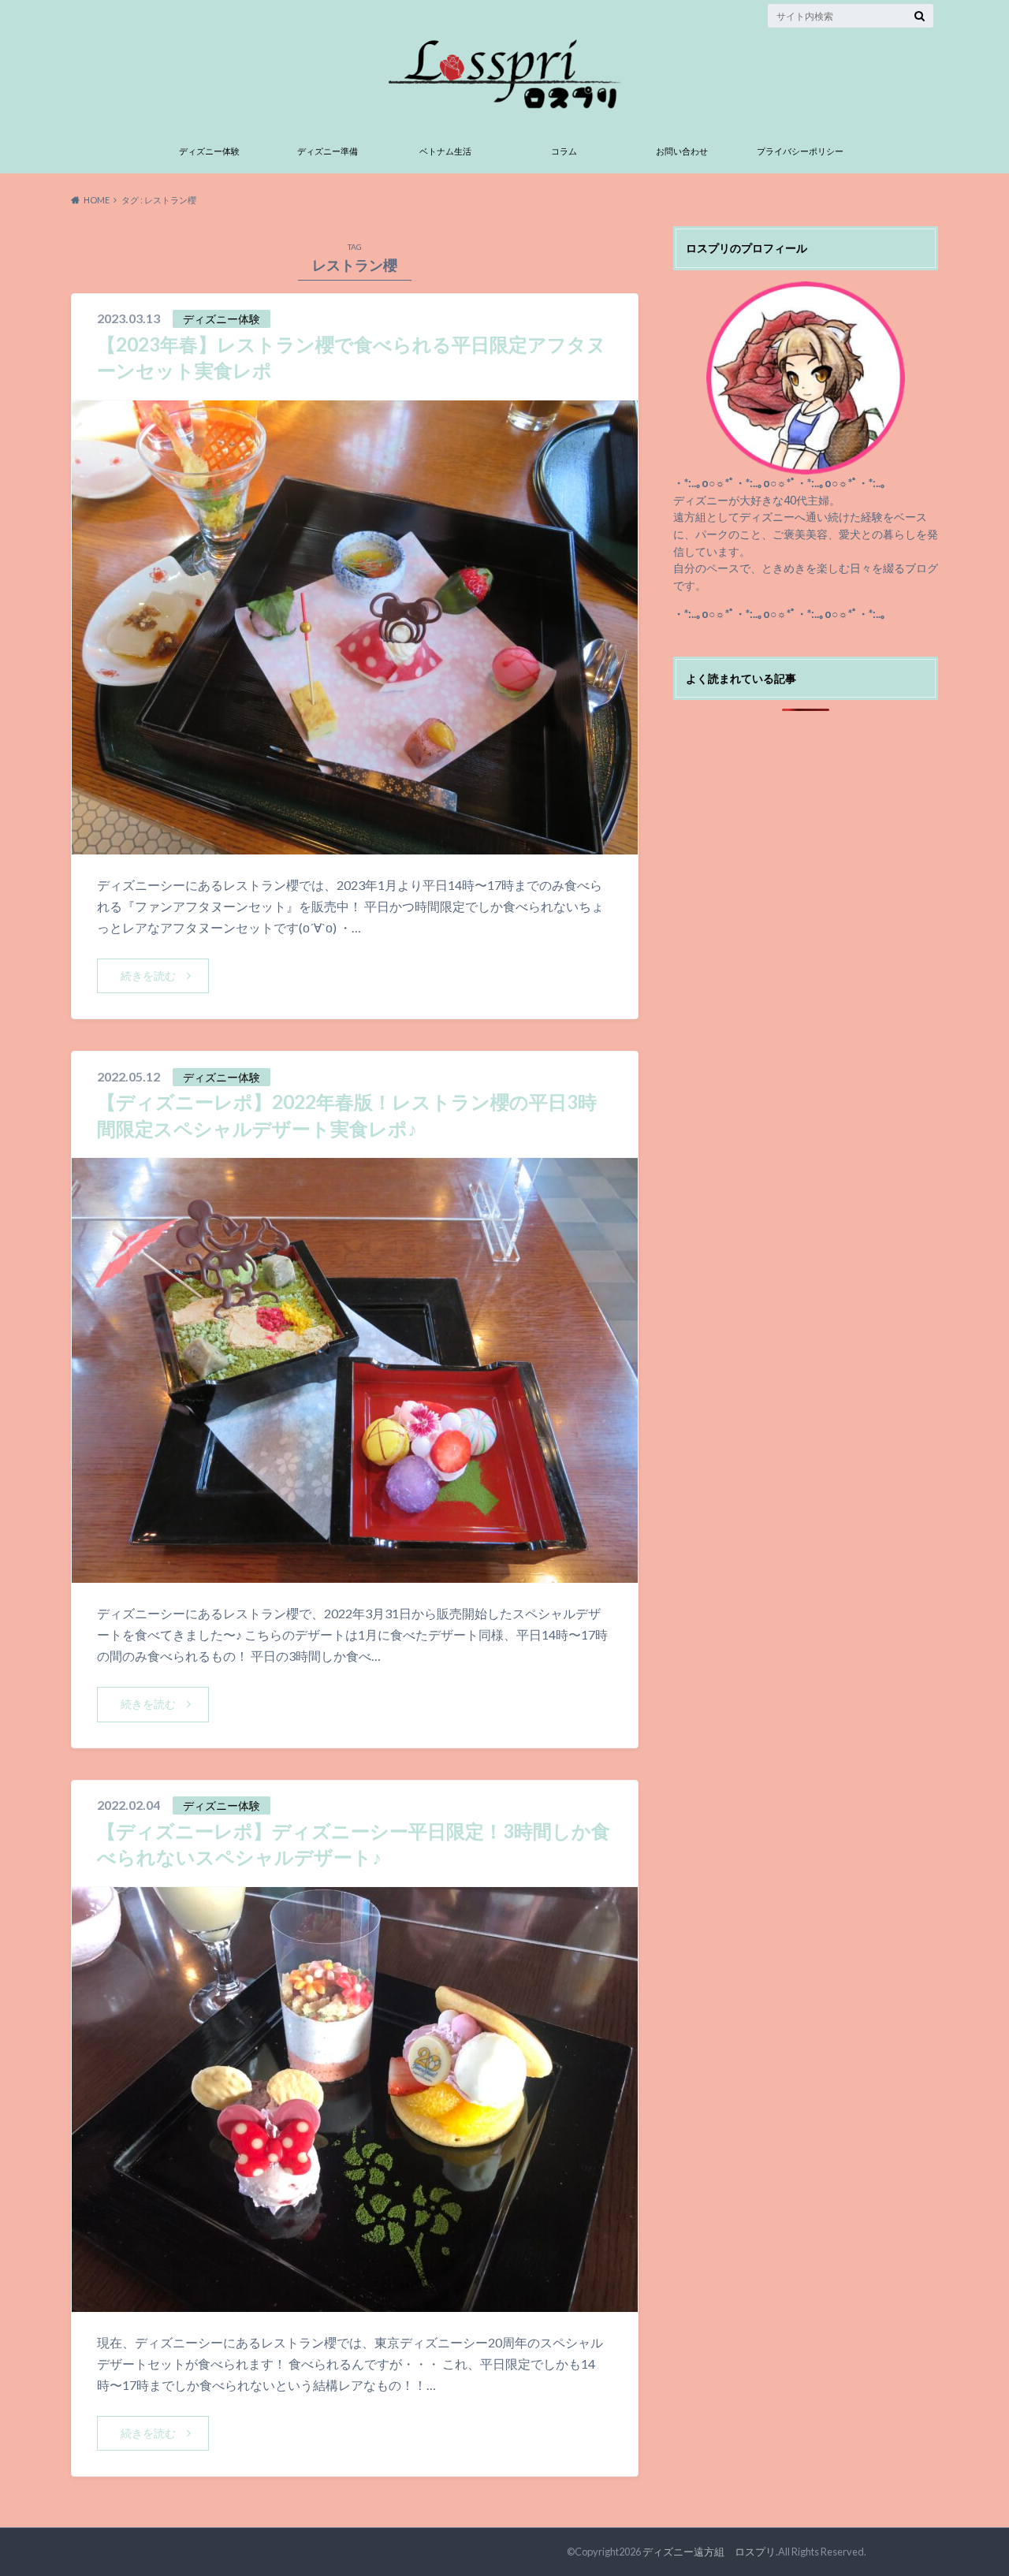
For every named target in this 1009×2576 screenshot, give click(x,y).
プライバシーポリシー (800, 151)
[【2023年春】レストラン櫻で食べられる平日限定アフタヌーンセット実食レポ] (355, 845)
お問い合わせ (682, 151)
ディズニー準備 (328, 151)
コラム (564, 151)
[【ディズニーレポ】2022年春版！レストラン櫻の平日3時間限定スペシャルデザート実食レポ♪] (355, 1573)
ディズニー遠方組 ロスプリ (709, 2552)
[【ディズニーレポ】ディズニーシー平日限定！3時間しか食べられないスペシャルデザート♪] (355, 2302)
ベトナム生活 (445, 151)
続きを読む (148, 975)
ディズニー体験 (209, 151)
